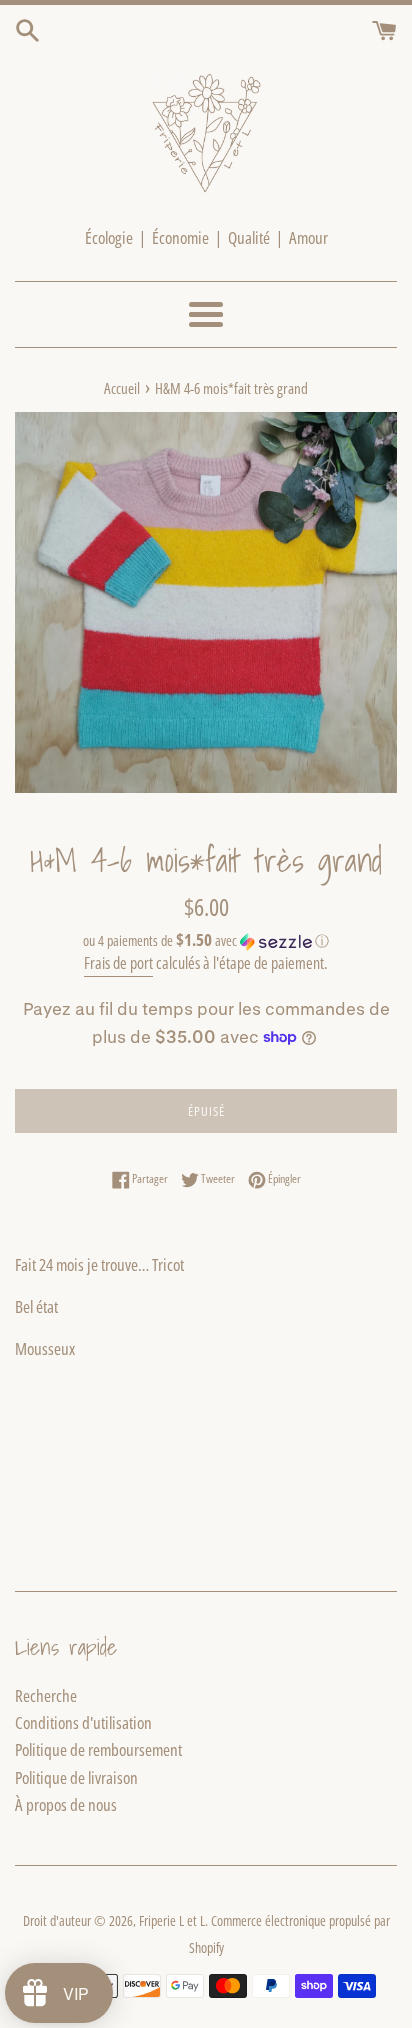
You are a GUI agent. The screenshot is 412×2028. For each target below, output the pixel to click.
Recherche (46, 1695)
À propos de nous (66, 1804)
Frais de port (118, 963)
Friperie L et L (172, 1920)
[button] (206, 941)
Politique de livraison (76, 1777)
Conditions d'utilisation (83, 1722)
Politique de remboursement (98, 1749)
